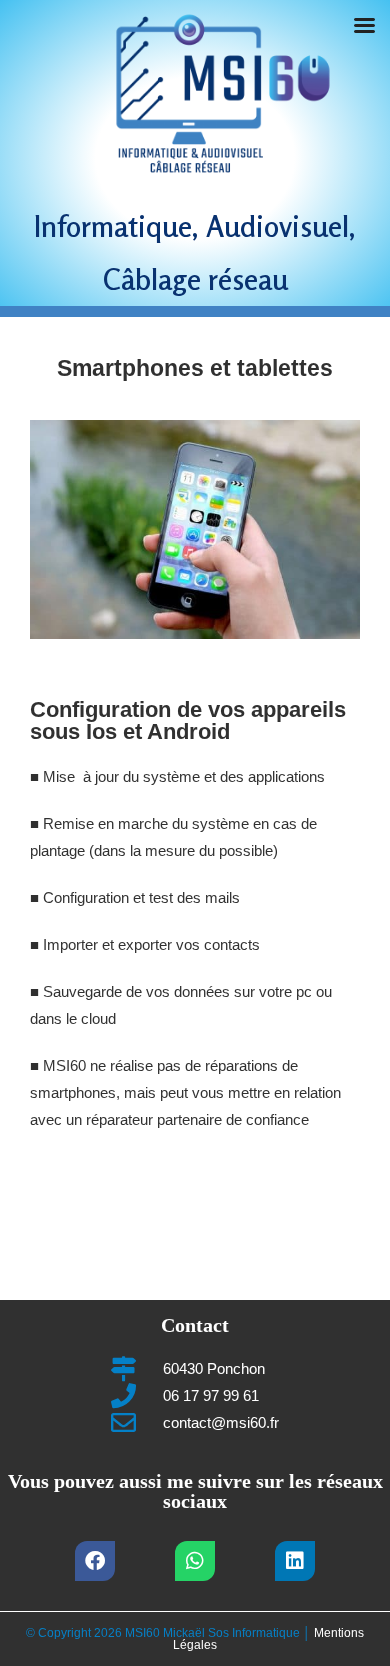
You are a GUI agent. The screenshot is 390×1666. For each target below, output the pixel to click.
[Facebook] (95, 1561)
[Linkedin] (295, 1561)
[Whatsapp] (195, 1561)
